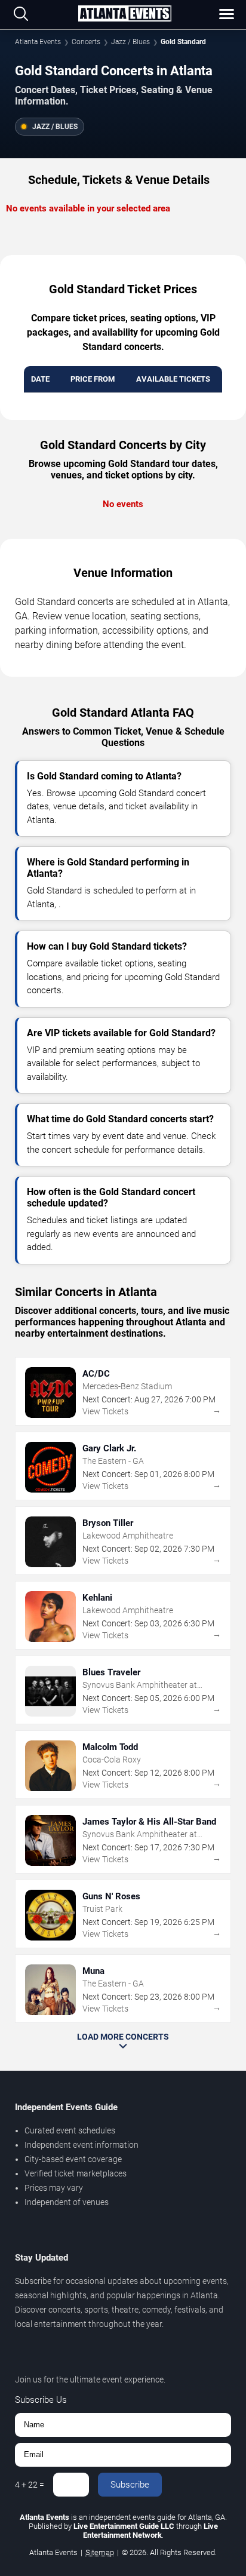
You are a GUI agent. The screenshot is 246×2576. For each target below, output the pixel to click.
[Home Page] (125, 14)
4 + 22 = (30, 2485)
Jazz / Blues (130, 42)
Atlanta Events (38, 42)
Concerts (86, 42)
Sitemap (100, 2552)
